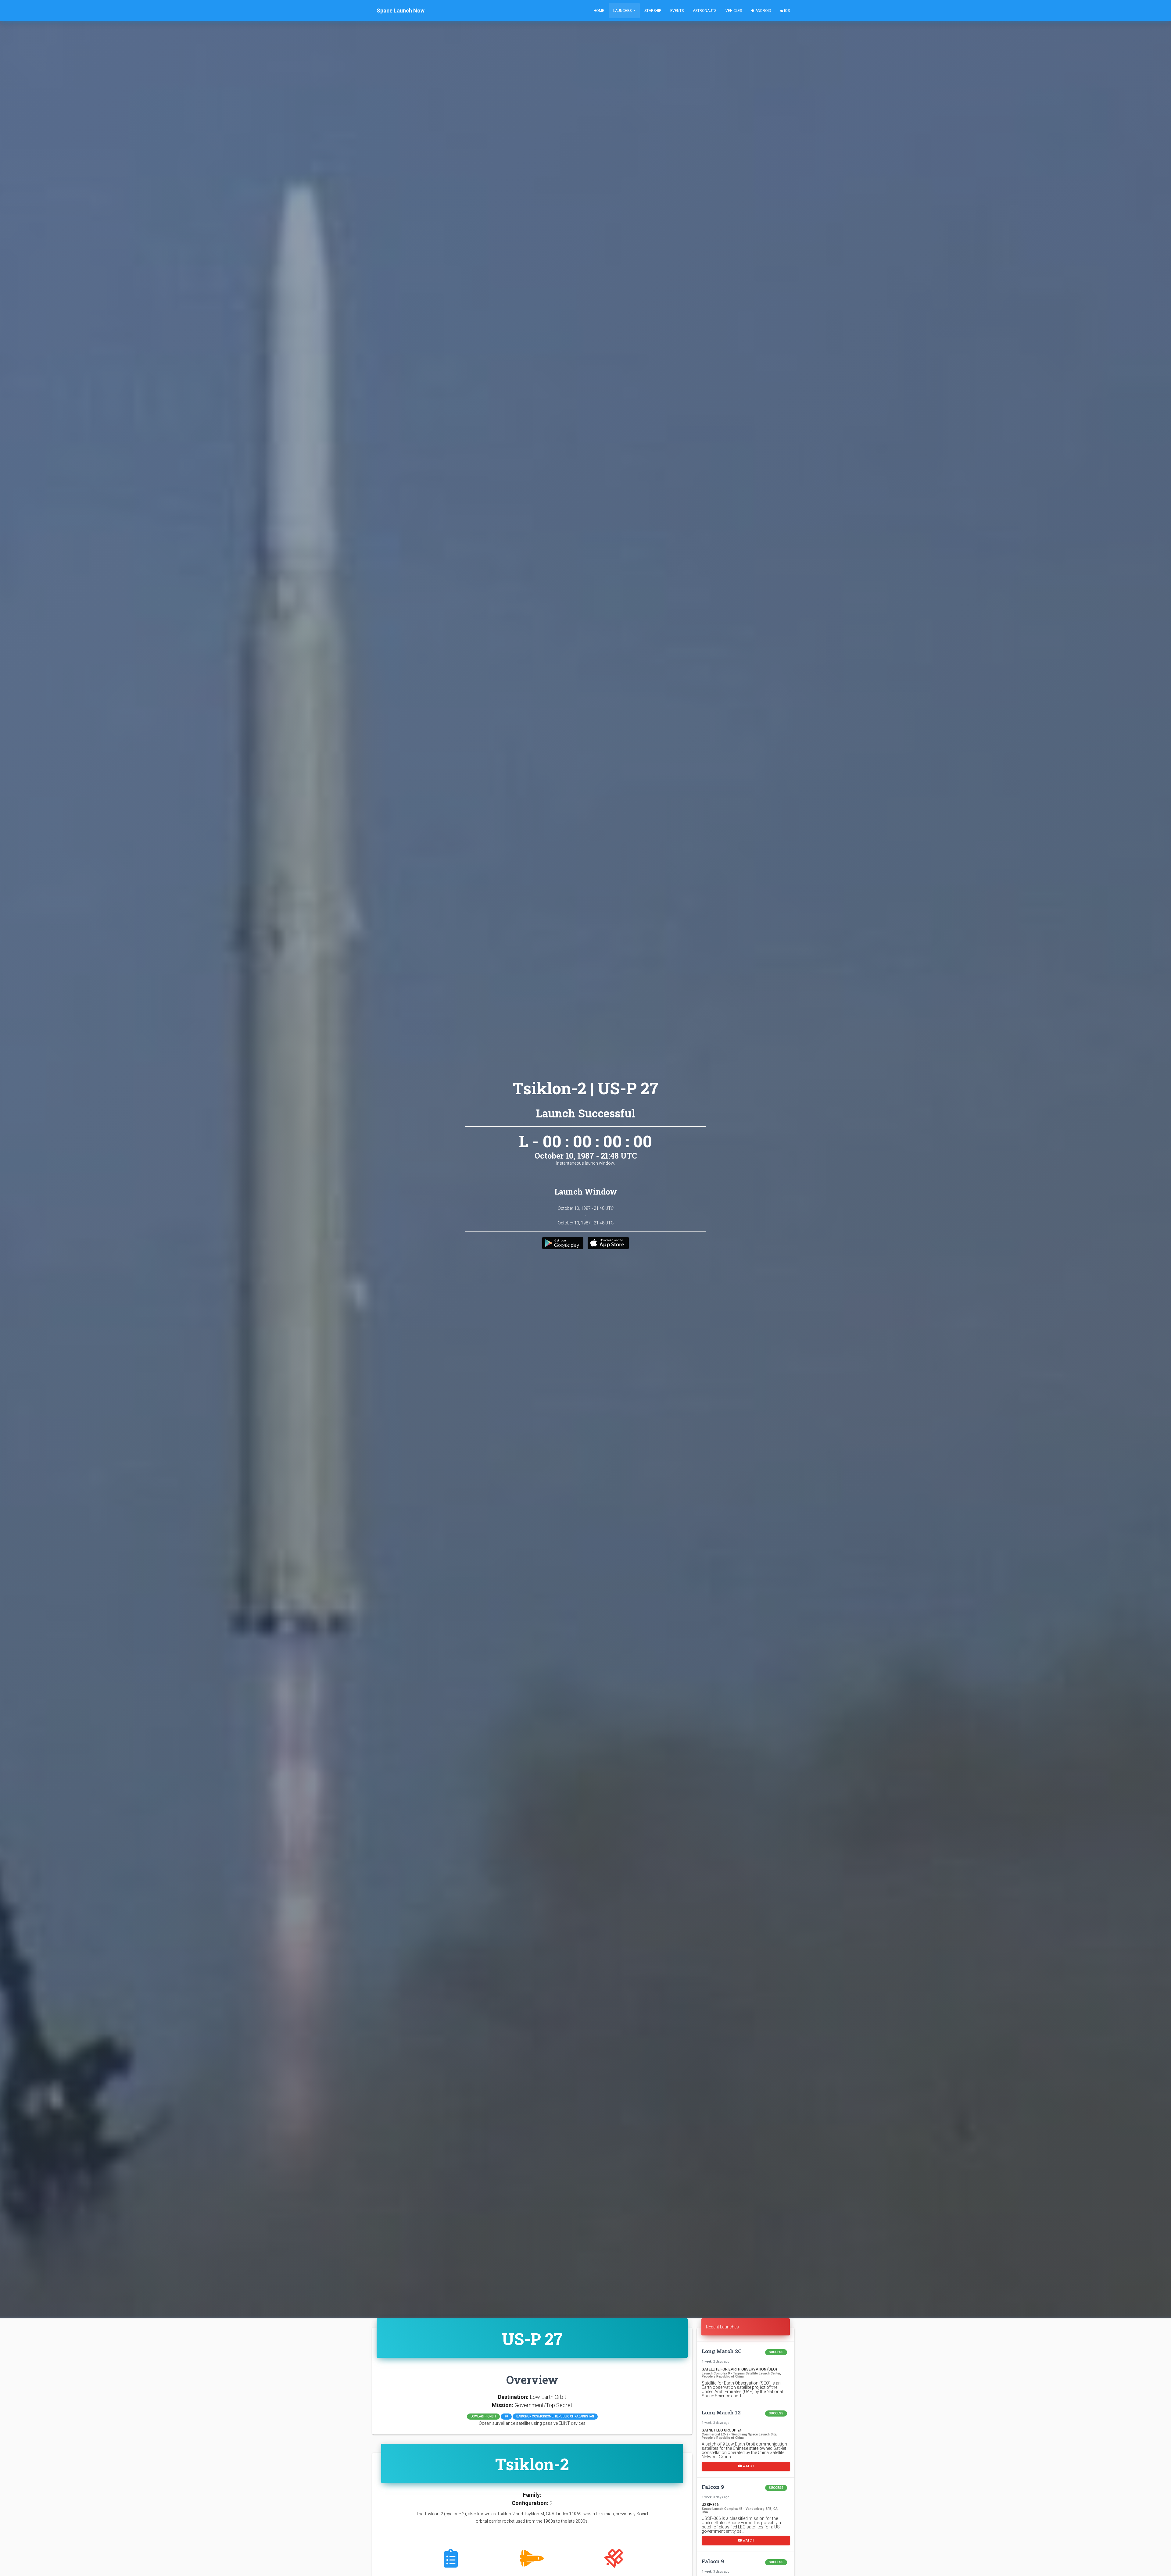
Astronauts (705, 11)
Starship (653, 11)
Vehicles (734, 11)
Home (599, 11)
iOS (786, 11)
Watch (748, 2466)
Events (677, 11)
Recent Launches (722, 2327)
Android (763, 11)
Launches (623, 11)
